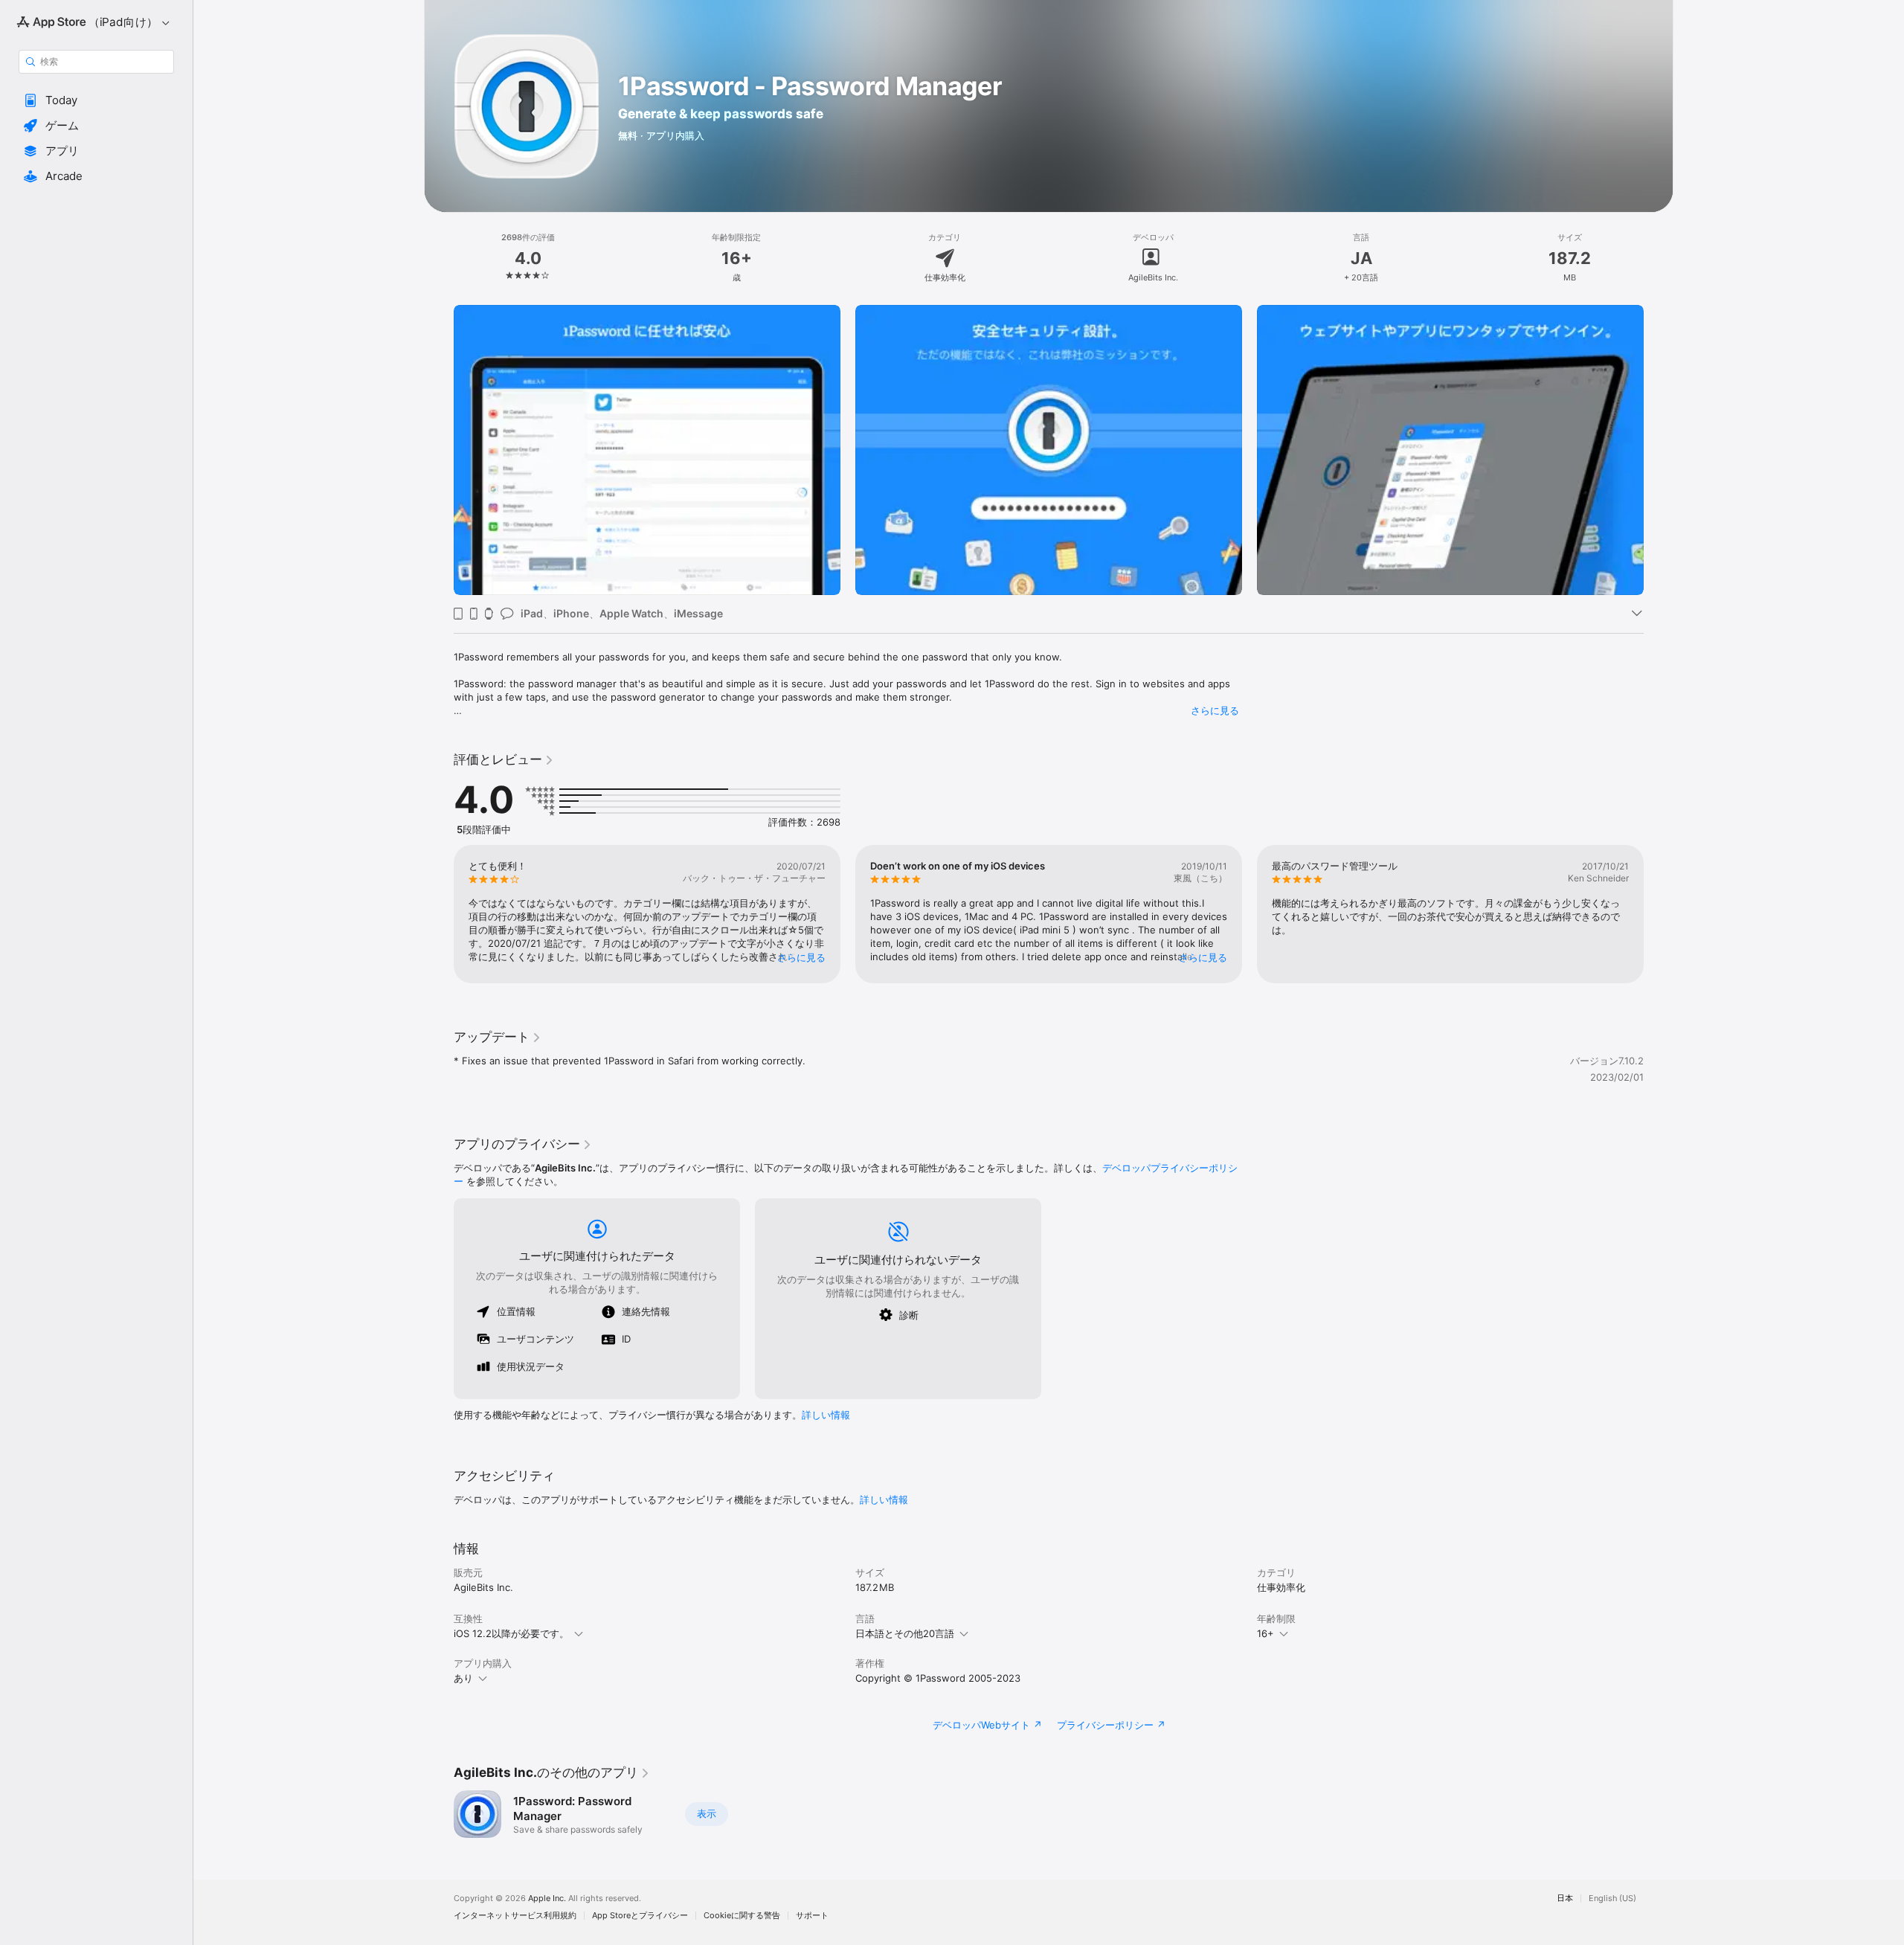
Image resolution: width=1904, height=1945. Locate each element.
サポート (812, 1916)
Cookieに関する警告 (742, 1916)
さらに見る (1215, 710)
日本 (1565, 1899)
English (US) (1612, 1899)
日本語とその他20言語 (905, 1633)
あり (463, 1678)
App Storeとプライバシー (640, 1916)
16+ (1265, 1633)
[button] (96, 100)
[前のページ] (439, 450)
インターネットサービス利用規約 (515, 1916)
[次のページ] (1659, 450)
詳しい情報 (826, 1415)
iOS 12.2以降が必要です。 (511, 1633)
